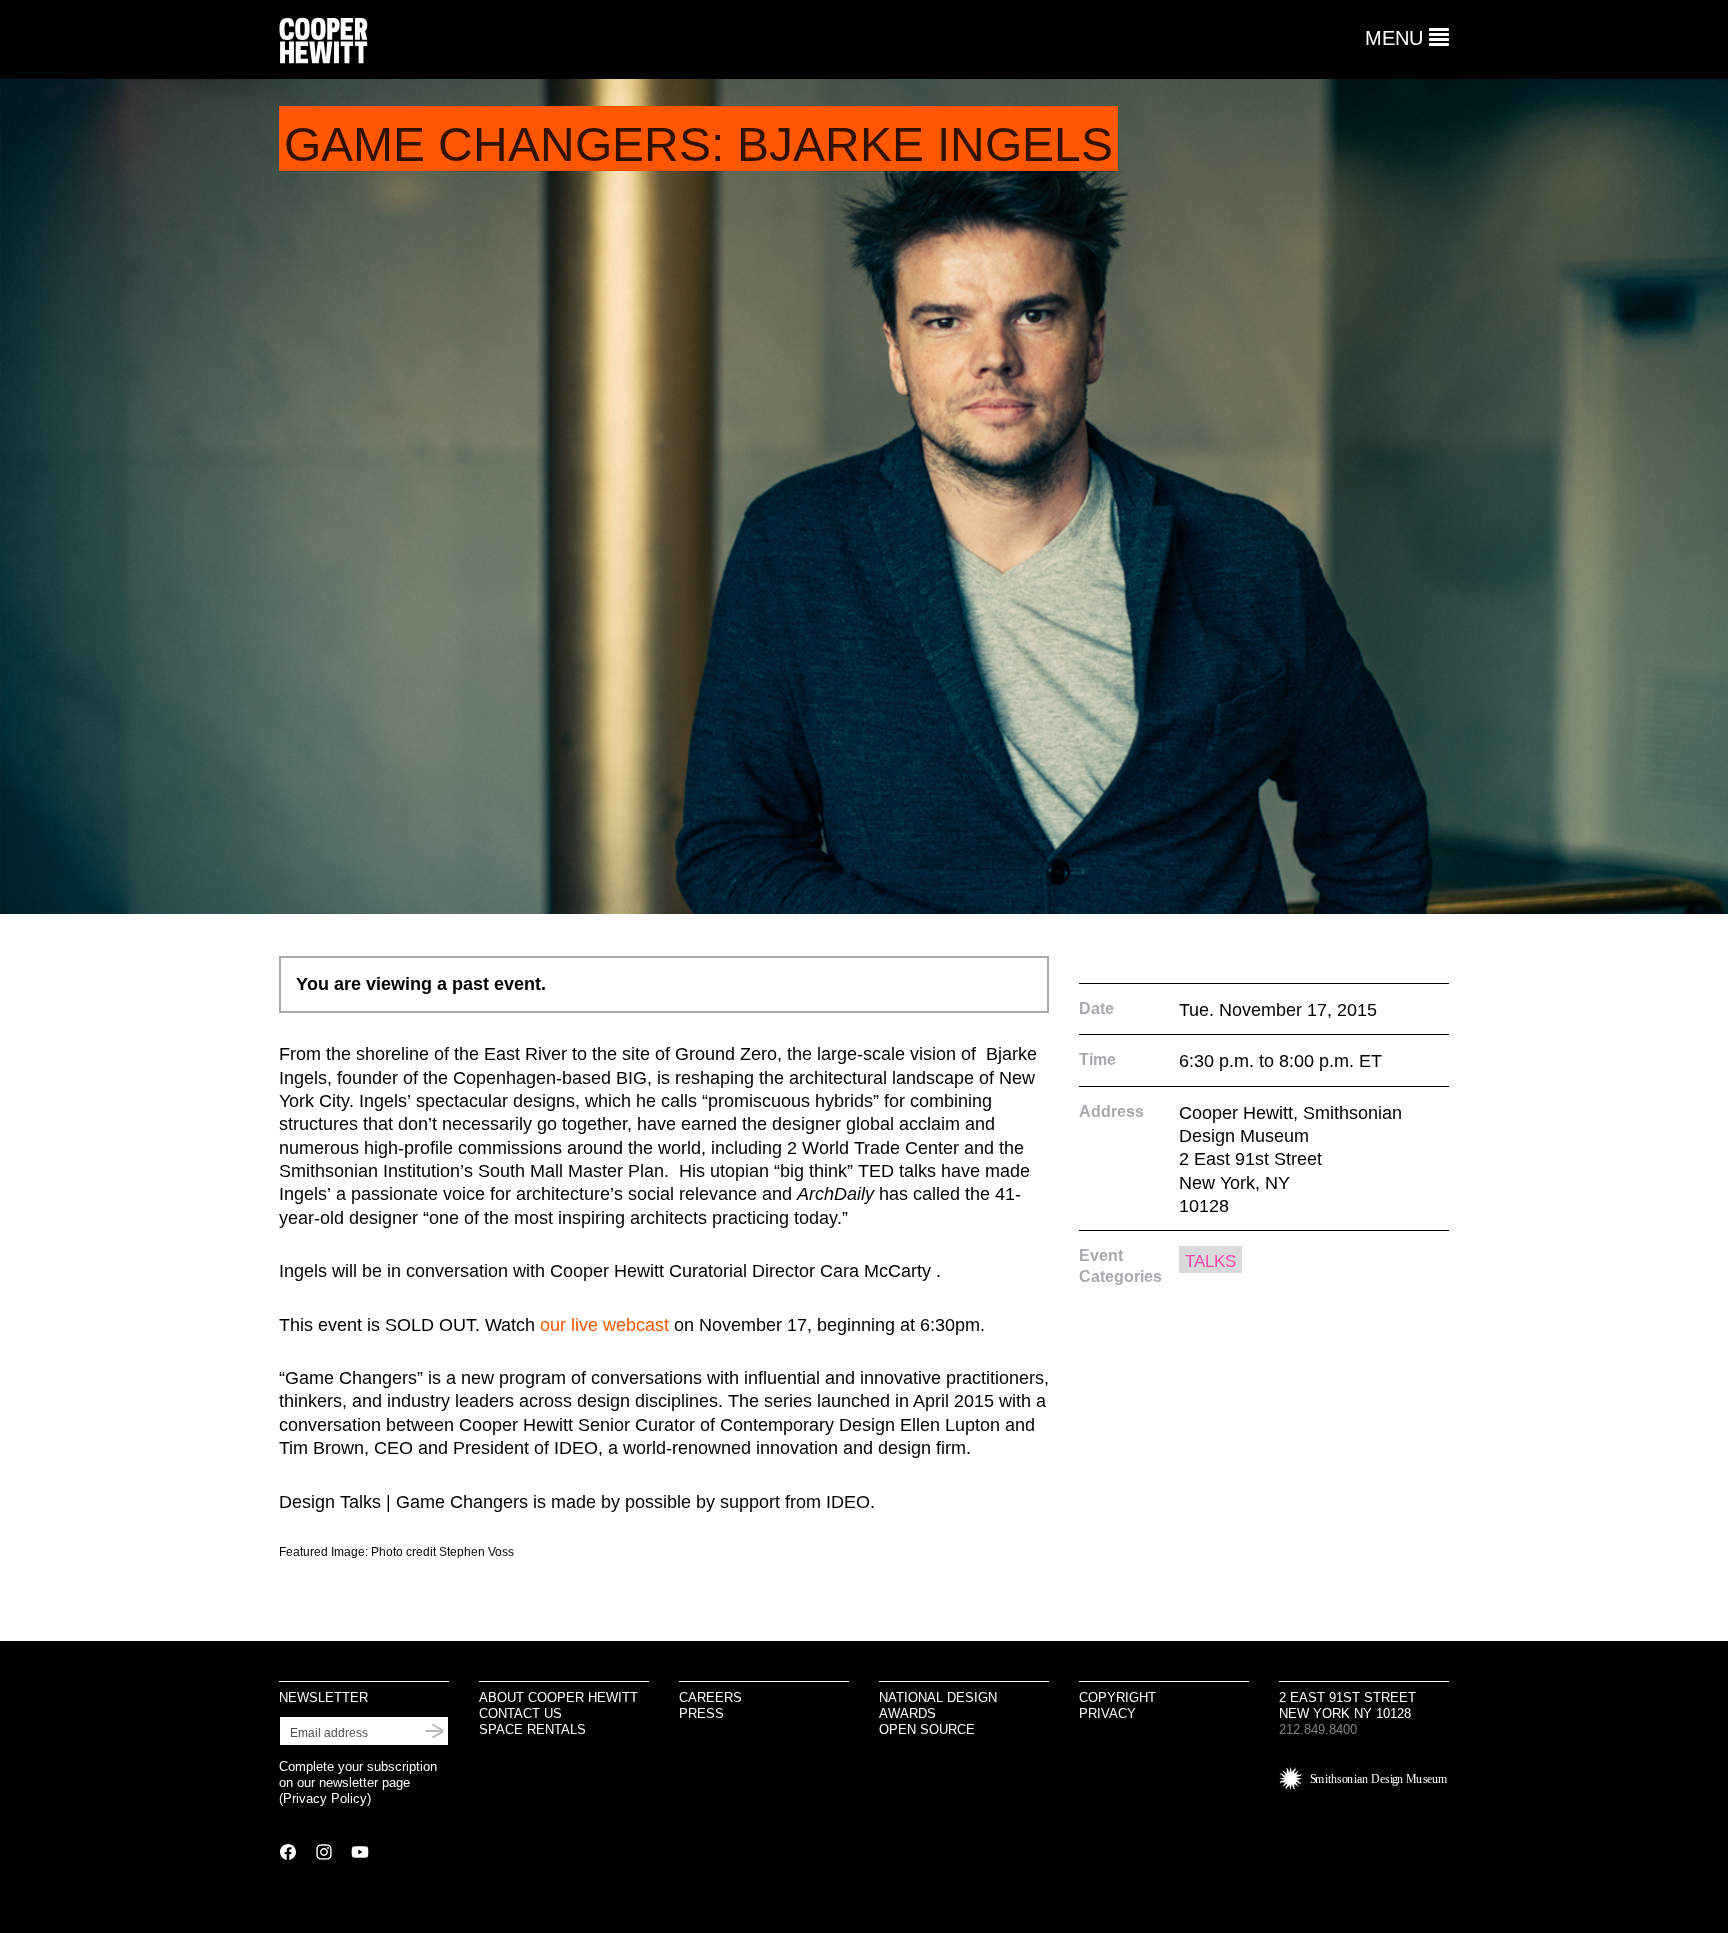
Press (701, 1713)
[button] (1407, 38)
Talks (1210, 1261)
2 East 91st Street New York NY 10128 (1347, 1705)
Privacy (1107, 1713)
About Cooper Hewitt (558, 1697)
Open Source (927, 1729)
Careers (710, 1697)
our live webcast (604, 1325)
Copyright (1117, 1697)
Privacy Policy (325, 1798)
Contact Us (520, 1713)
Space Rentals (532, 1729)
